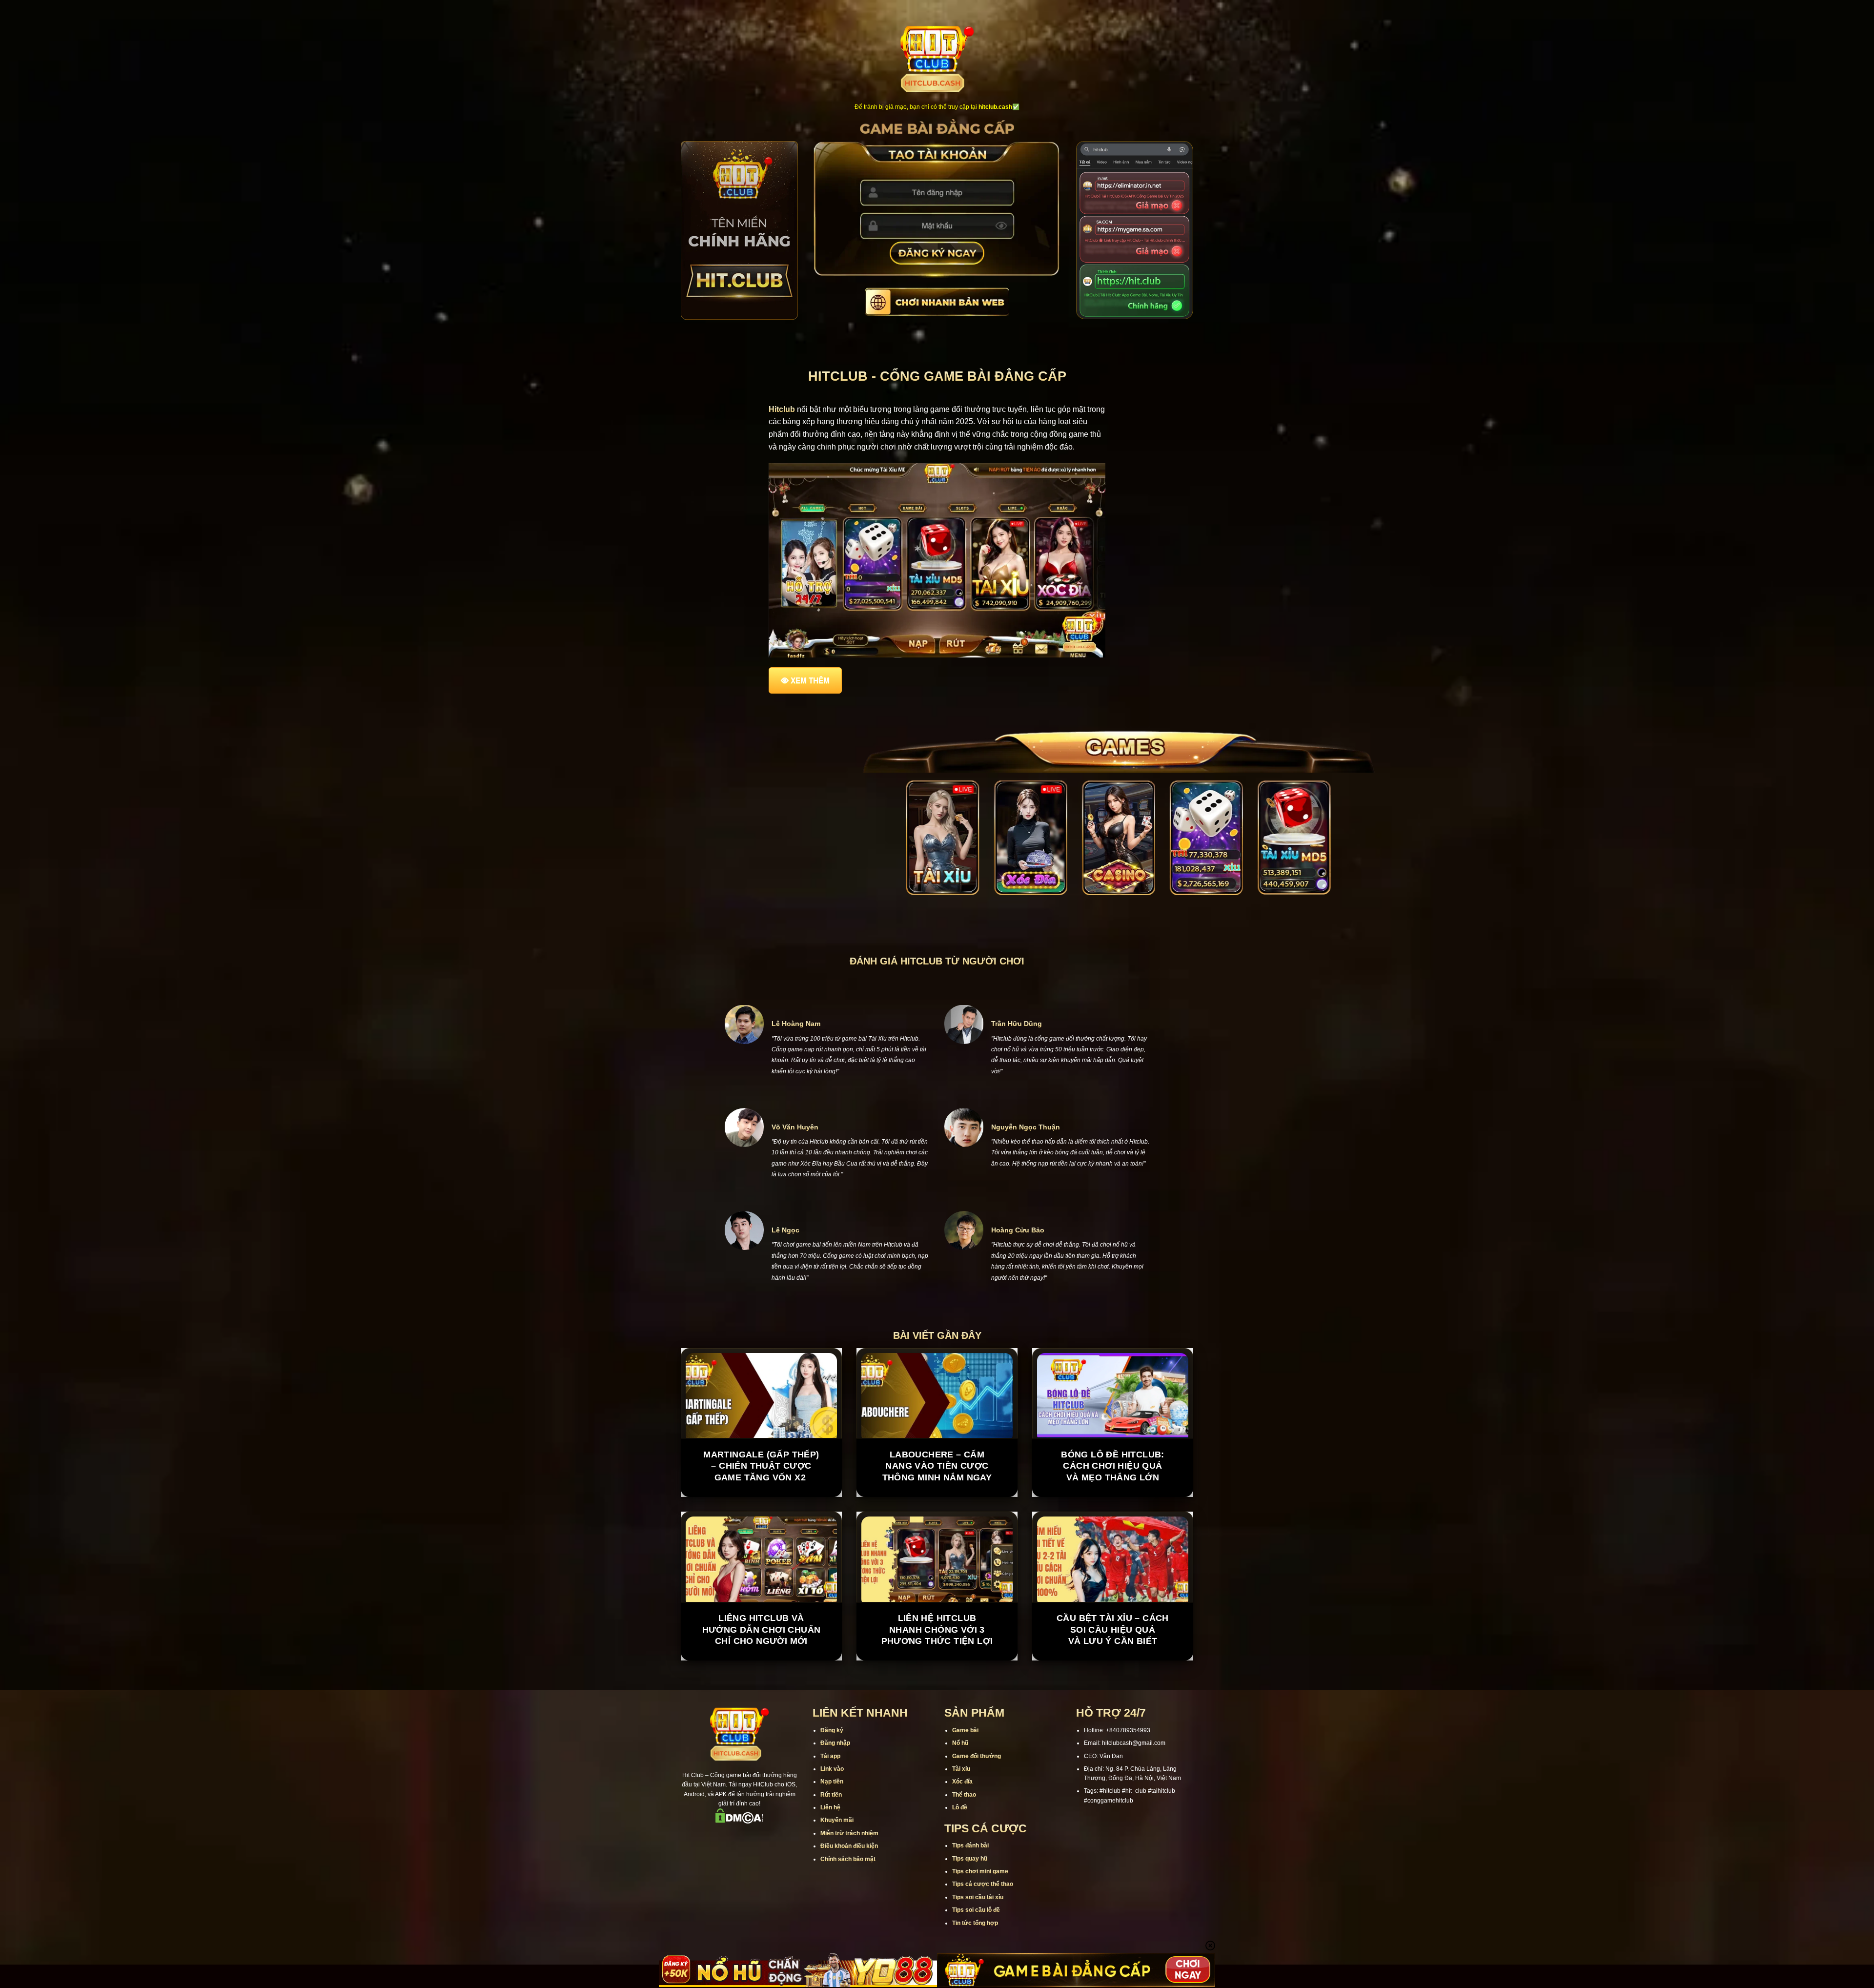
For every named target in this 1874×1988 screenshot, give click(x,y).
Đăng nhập (835, 1789)
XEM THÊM (810, 680)
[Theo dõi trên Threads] (765, 1883)
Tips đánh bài (970, 1891)
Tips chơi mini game (980, 1917)
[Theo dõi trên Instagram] (714, 1883)
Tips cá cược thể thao (983, 1930)
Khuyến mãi (837, 1866)
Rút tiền (831, 1840)
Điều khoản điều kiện (849, 1892)
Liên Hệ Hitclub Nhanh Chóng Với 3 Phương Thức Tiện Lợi (937, 1675)
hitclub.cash (995, 107)
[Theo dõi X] (739, 1883)
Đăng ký (832, 1776)
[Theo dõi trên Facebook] (701, 1883)
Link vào (832, 1814)
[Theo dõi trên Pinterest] (777, 1883)
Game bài (965, 1776)
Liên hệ (830, 1853)
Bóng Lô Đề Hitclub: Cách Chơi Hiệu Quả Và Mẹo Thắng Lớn (1113, 1511)
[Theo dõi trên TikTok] (727, 1883)
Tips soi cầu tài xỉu (978, 1943)
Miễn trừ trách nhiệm (849, 1879)
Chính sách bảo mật (848, 1905)
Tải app (830, 1802)
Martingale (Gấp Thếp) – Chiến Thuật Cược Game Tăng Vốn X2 (761, 1511)
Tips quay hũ (970, 1904)
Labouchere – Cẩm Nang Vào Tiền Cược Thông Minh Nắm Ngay (937, 1511)
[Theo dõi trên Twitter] (752, 1883)
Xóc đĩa (962, 1827)
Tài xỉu (961, 1814)
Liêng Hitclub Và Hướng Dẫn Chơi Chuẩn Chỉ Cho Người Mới (762, 1675)
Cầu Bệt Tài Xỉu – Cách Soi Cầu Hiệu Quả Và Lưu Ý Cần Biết (1113, 1675)
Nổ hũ (960, 1789)
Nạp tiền (832, 1827)
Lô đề (960, 1853)
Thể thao (964, 1840)
